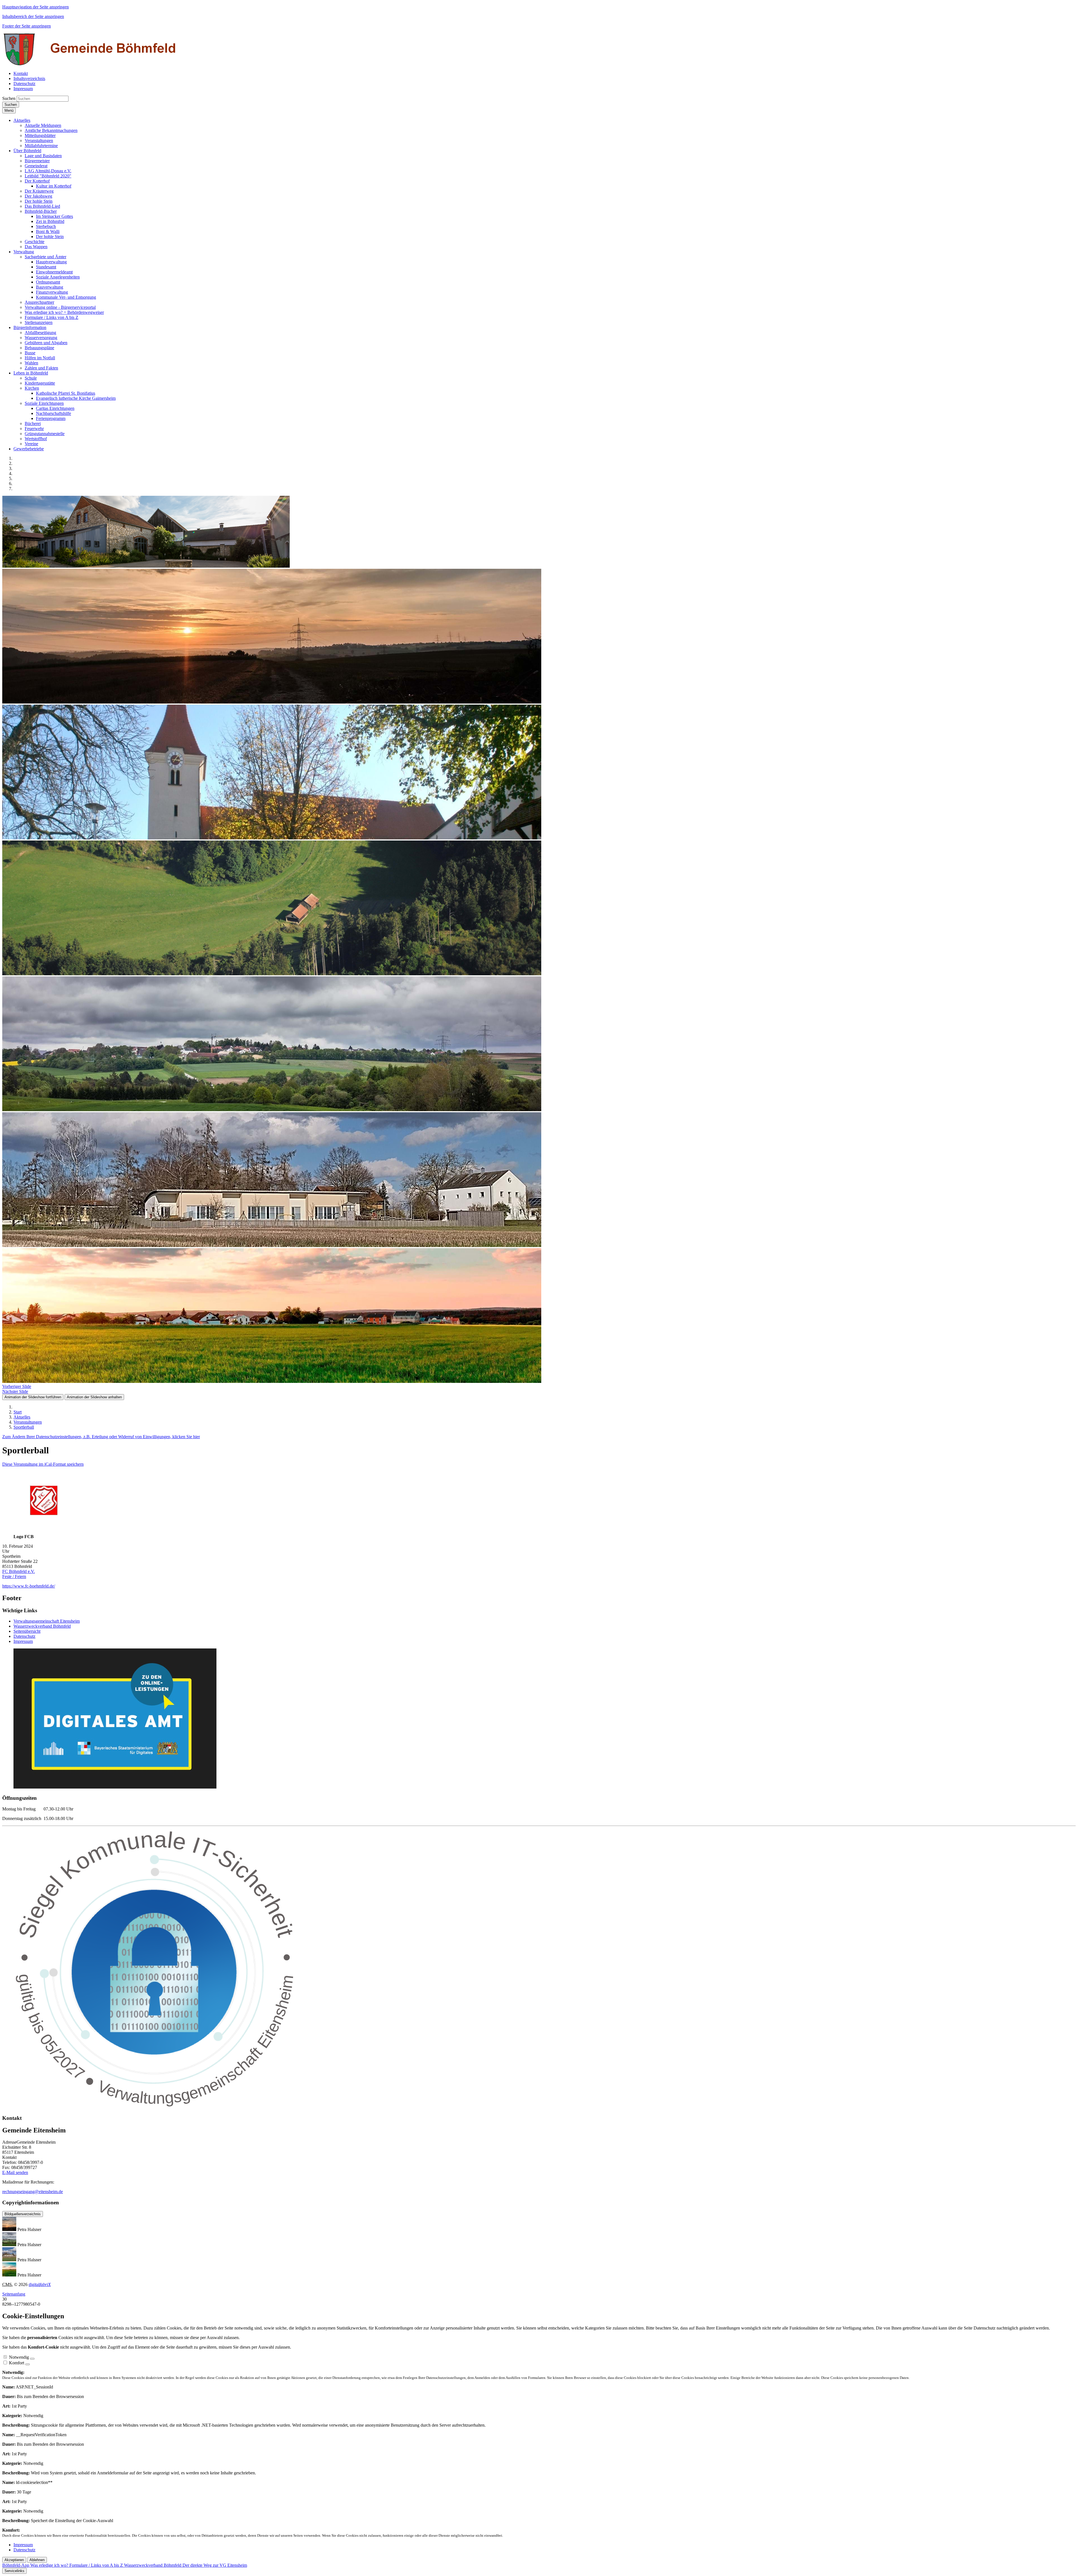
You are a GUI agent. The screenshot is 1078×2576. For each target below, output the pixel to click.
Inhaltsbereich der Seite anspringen (33, 16)
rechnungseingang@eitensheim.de (33, 2192)
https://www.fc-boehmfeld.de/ (29, 1586)
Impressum (23, 1641)
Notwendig (19, 2357)
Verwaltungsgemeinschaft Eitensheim (47, 1621)
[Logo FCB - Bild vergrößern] (44, 1532)
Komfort (17, 2363)
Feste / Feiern (14, 1576)
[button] (22, 120)
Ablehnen (37, 2560)
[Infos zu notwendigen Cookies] (32, 2359)
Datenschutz (24, 1636)
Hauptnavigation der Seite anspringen (36, 7)
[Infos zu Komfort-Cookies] (28, 2364)
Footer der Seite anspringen (27, 26)
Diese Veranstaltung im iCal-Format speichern (43, 1464)
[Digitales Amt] (115, 1787)
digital (40, 2284)
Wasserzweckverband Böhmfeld (42, 1626)
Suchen (9, 98)
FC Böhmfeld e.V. (19, 1571)
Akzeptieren (14, 2560)
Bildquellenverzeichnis (23, 2214)
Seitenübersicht (27, 1631)
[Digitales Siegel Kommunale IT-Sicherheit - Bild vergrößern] (156, 2107)
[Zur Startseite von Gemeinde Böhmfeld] (91, 64)
